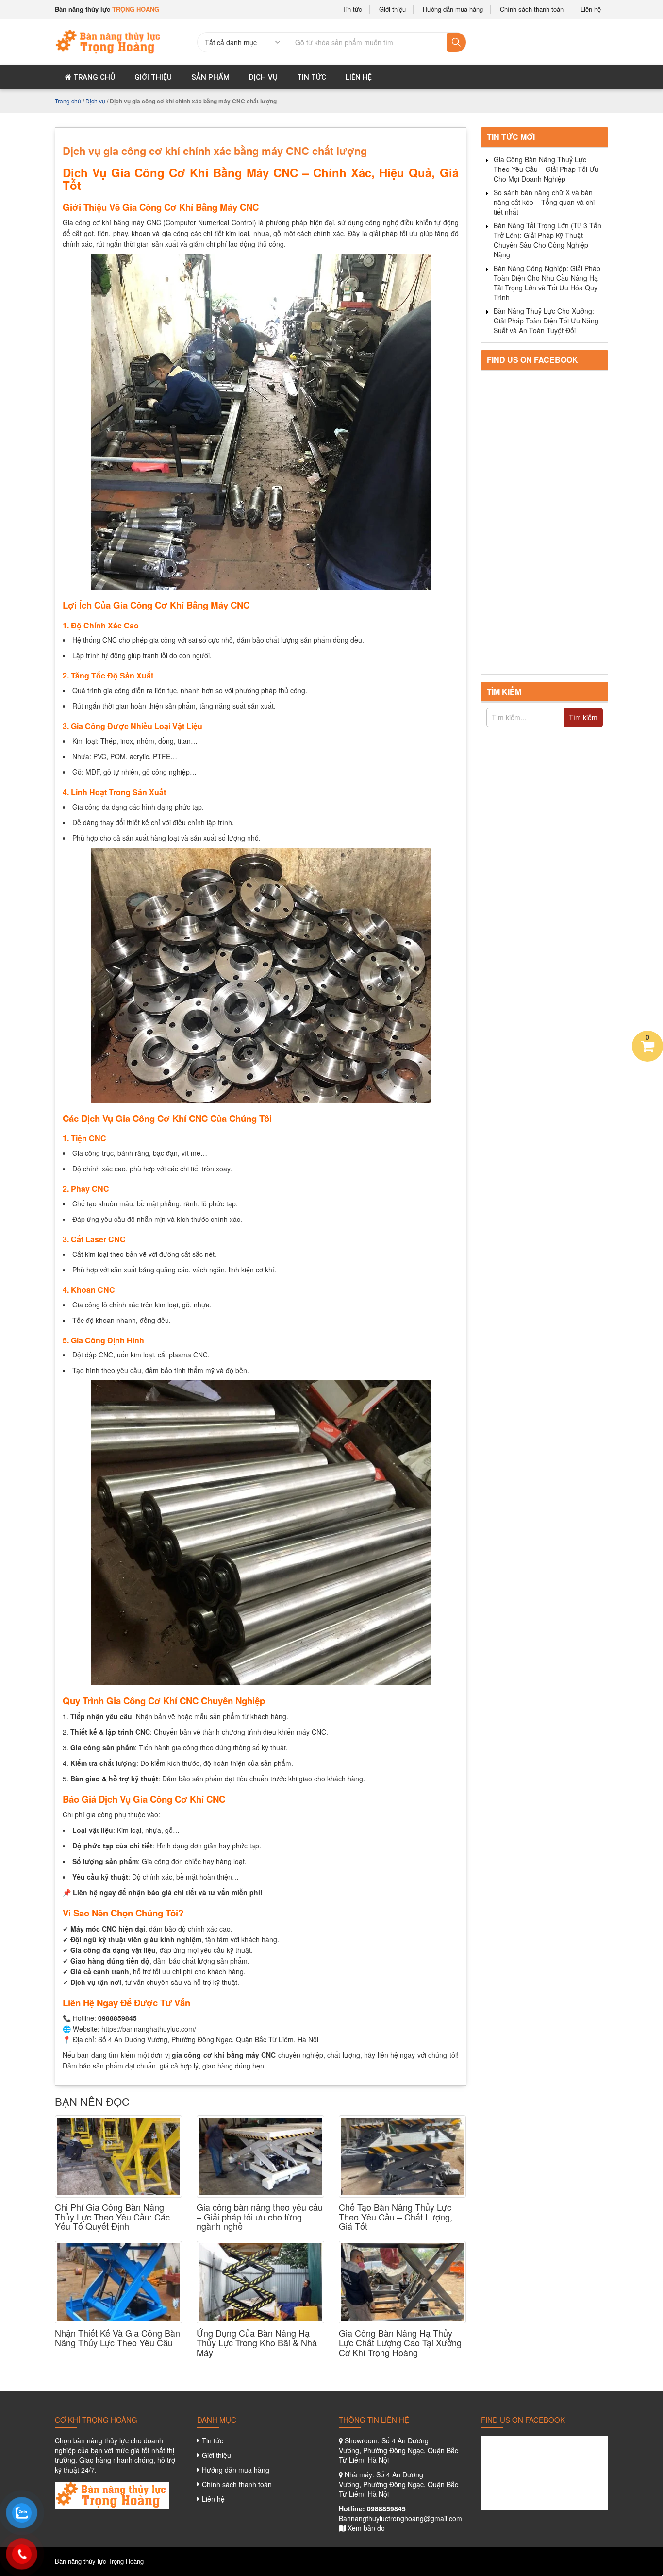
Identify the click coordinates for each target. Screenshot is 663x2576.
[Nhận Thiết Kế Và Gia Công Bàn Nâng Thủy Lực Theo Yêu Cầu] (118, 2282)
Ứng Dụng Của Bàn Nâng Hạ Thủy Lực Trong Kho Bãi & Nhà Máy (257, 2343)
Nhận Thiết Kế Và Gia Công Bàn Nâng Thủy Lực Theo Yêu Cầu (117, 2338)
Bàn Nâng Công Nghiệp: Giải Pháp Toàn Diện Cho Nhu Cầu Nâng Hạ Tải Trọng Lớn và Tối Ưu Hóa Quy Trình (547, 283)
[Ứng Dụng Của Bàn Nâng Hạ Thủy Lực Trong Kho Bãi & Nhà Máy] (260, 2282)
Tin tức (352, 9)
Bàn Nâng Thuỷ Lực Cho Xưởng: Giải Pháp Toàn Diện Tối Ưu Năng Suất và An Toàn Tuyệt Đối (546, 321)
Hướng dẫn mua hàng (453, 9)
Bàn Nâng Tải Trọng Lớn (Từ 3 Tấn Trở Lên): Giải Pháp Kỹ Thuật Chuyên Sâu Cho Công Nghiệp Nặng (547, 240)
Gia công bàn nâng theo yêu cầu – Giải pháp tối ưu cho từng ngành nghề (260, 2217)
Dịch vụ (263, 77)
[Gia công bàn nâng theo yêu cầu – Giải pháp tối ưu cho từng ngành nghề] (260, 2156)
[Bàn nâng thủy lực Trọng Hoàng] (109, 41)
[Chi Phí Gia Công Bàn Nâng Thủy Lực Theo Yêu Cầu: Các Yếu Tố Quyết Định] (118, 2156)
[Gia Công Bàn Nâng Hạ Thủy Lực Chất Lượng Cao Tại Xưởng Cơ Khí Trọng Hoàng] (402, 2282)
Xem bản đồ (366, 2528)
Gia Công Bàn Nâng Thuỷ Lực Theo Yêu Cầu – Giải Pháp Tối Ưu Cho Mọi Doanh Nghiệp (546, 169)
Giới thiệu (392, 9)
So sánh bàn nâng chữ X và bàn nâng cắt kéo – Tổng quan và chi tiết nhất (544, 202)
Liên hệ (591, 9)
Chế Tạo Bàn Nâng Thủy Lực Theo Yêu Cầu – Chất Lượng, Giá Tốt (396, 2217)
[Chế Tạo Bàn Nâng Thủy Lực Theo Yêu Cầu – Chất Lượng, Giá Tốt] (402, 2156)
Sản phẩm (210, 77)
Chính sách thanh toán (532, 9)
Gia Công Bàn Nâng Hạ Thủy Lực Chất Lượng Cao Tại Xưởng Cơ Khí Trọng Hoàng (400, 2343)
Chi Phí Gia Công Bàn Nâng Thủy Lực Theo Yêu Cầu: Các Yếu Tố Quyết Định (112, 2217)
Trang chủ (93, 77)
